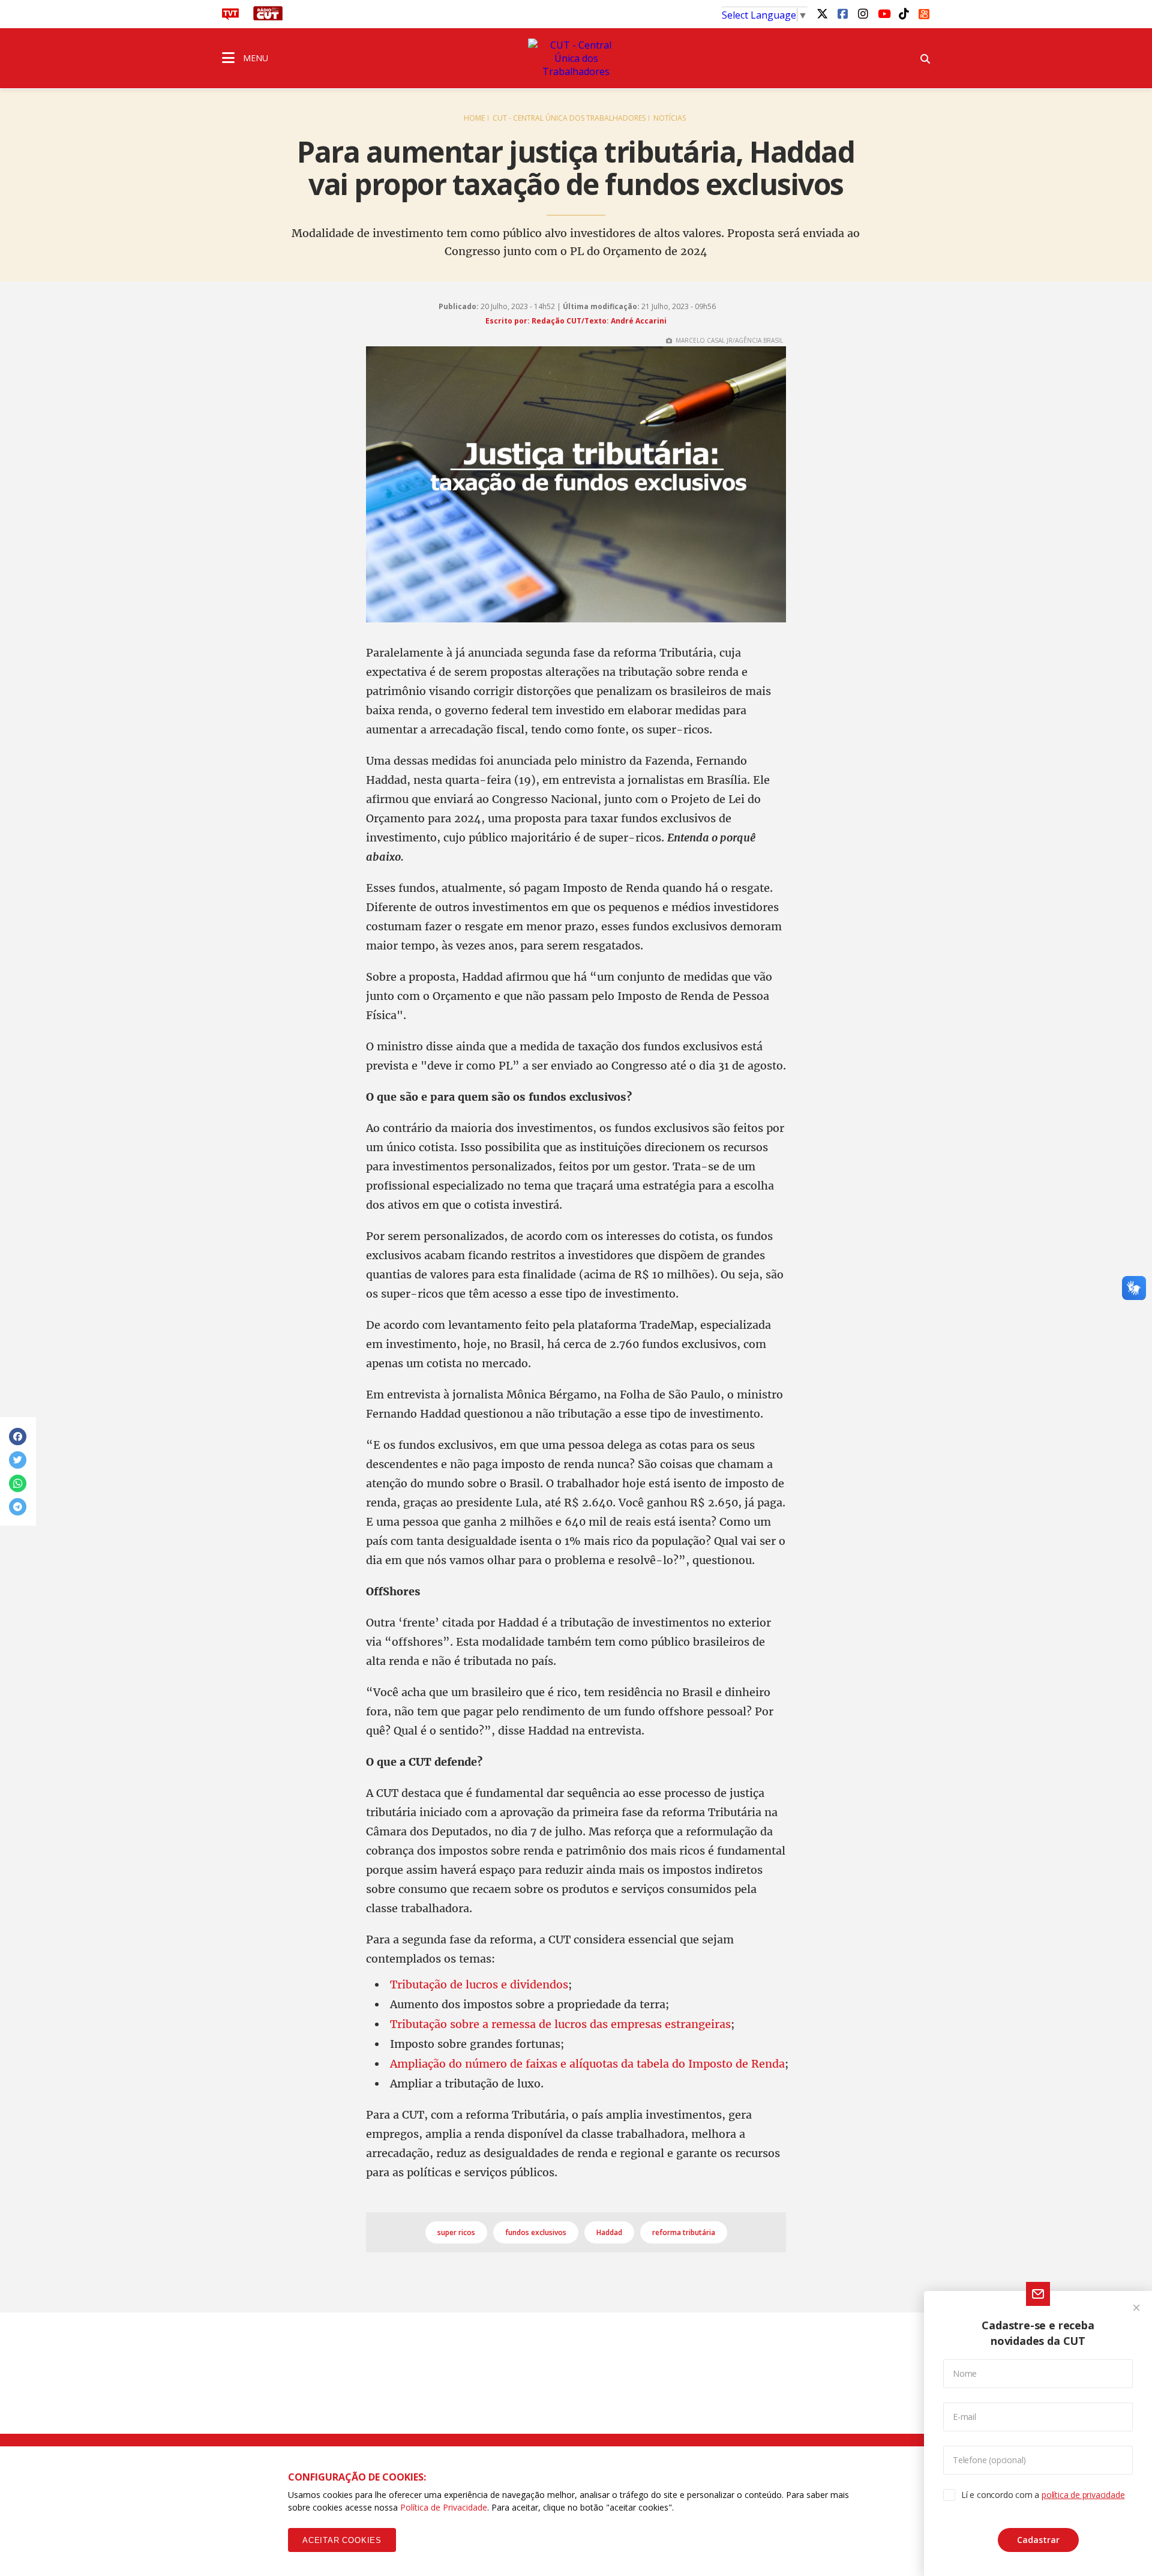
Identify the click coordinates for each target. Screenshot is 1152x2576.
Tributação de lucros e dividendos (479, 1985)
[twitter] (822, 13)
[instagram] (863, 13)
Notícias (670, 118)
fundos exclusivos (536, 2232)
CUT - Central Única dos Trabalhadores (569, 118)
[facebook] (842, 13)
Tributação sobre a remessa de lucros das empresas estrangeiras (560, 2024)
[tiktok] (904, 13)
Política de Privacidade (444, 2507)
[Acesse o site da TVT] (230, 17)
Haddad (609, 2232)
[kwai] (924, 12)
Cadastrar (1038, 2540)
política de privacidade (1083, 2495)
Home (474, 118)
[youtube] (883, 13)
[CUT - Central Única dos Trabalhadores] (576, 58)
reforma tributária (684, 2232)
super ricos (456, 2232)
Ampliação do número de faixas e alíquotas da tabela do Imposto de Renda (587, 2064)
